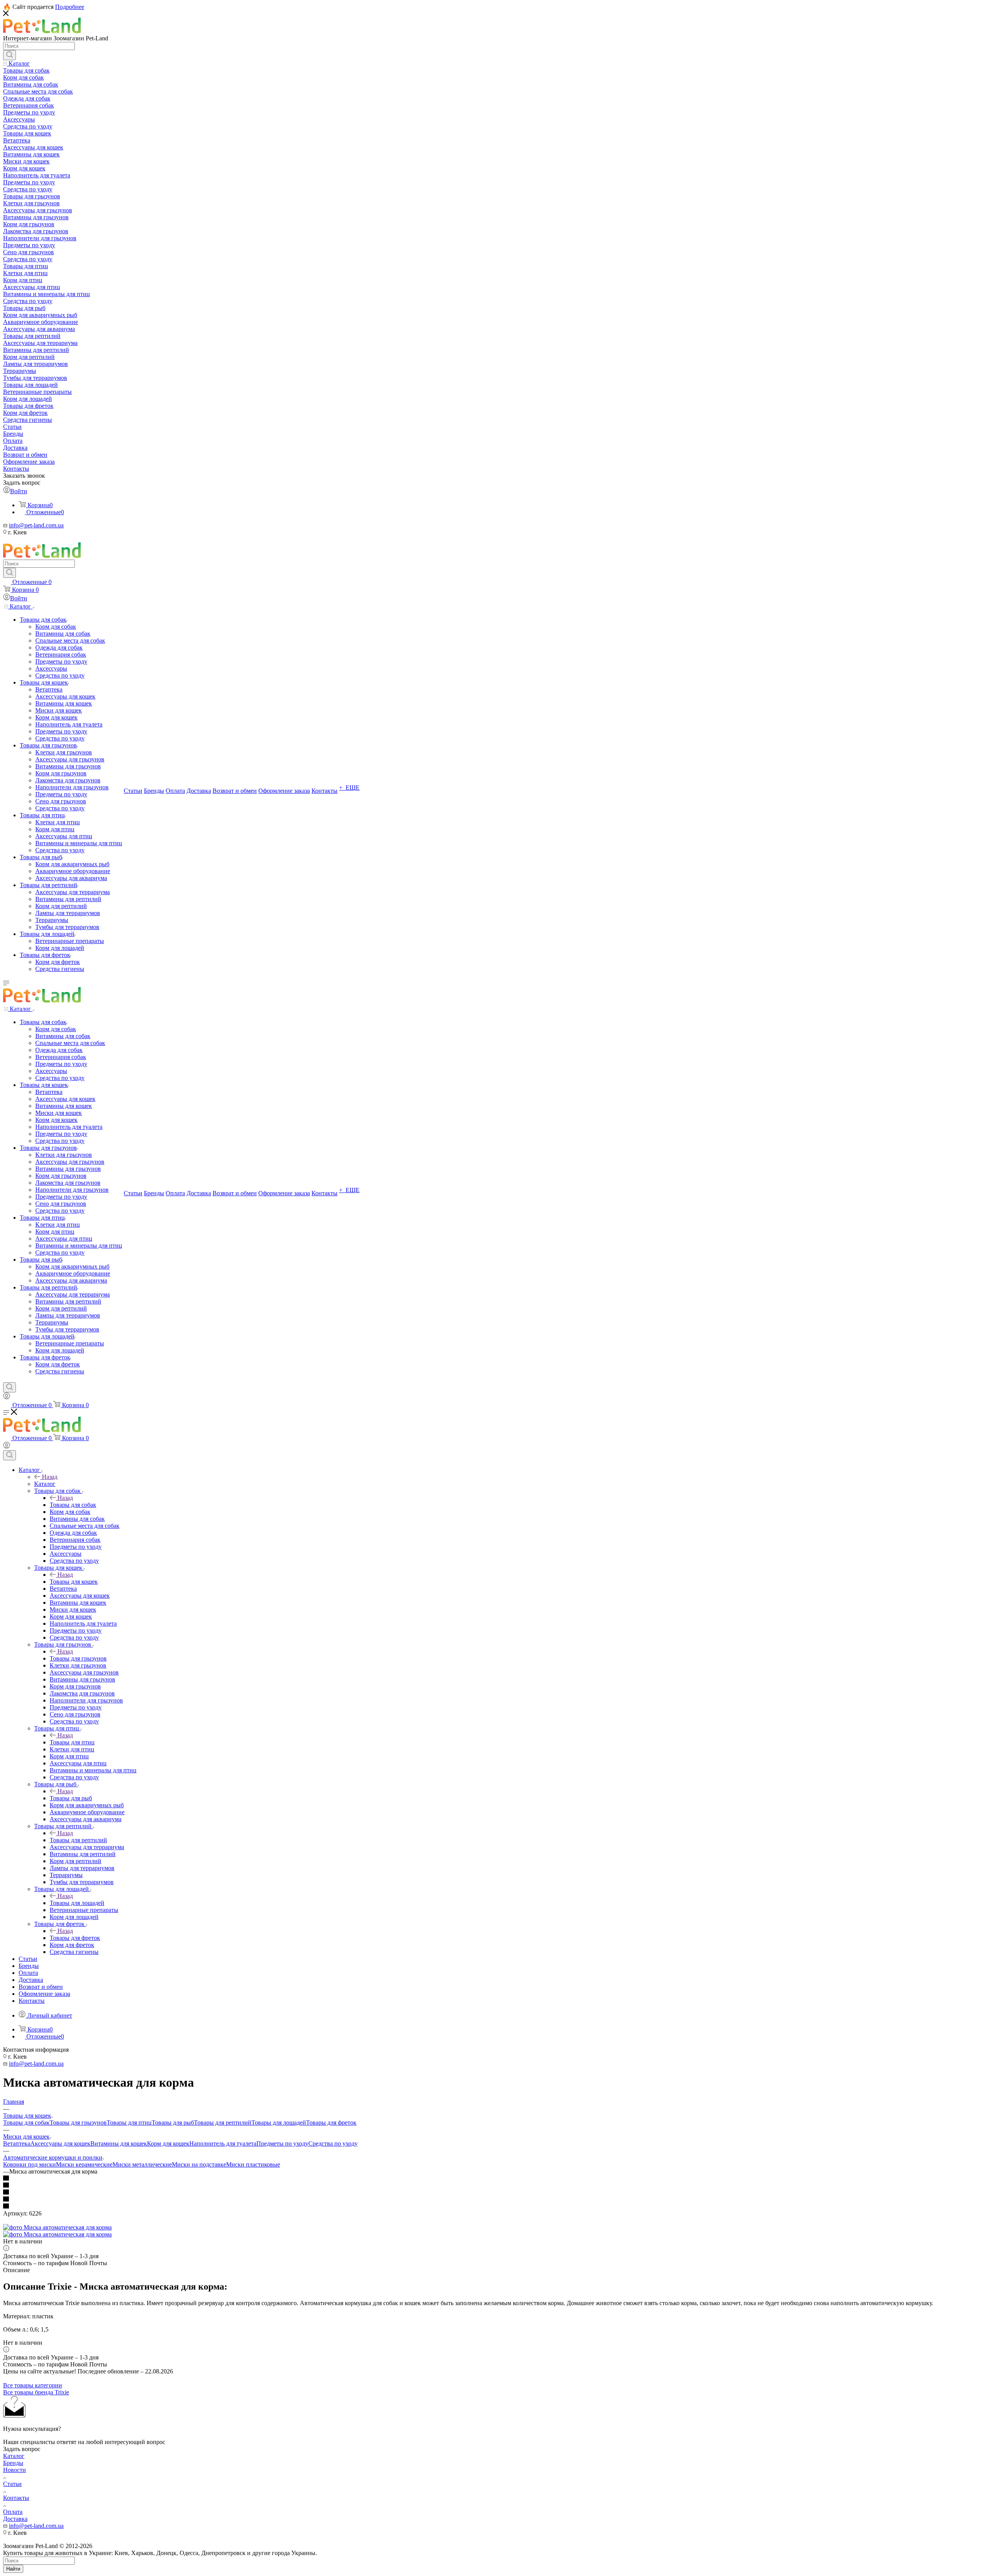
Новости (15, 2470)
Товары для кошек (74, 1582)
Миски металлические (142, 2164)
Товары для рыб (71, 1798)
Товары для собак (73, 1505)
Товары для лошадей (77, 1903)
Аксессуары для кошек (60, 2143)
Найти (13, 2569)
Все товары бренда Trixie (36, 2392)
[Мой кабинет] (7, 1397)
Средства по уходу (333, 2143)
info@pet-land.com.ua (36, 525)
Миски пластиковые (253, 2164)
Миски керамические (84, 2164)
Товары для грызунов (78, 1658)
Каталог (45, 1484)
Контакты (16, 2498)
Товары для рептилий (78, 1840)
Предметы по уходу (282, 2143)
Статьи (12, 2484)
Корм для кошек (168, 2143)
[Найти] (10, 55)
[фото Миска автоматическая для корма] (57, 2227)
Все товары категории (33, 2385)
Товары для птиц (72, 1742)
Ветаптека (17, 2143)
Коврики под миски (29, 2164)
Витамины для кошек (119, 2143)
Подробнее (70, 7)
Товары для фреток (75, 1938)
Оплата (13, 2512)
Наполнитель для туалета (223, 2143)
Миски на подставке (199, 2164)
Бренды (13, 2463)
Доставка (15, 2519)
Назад (50, 1477)
